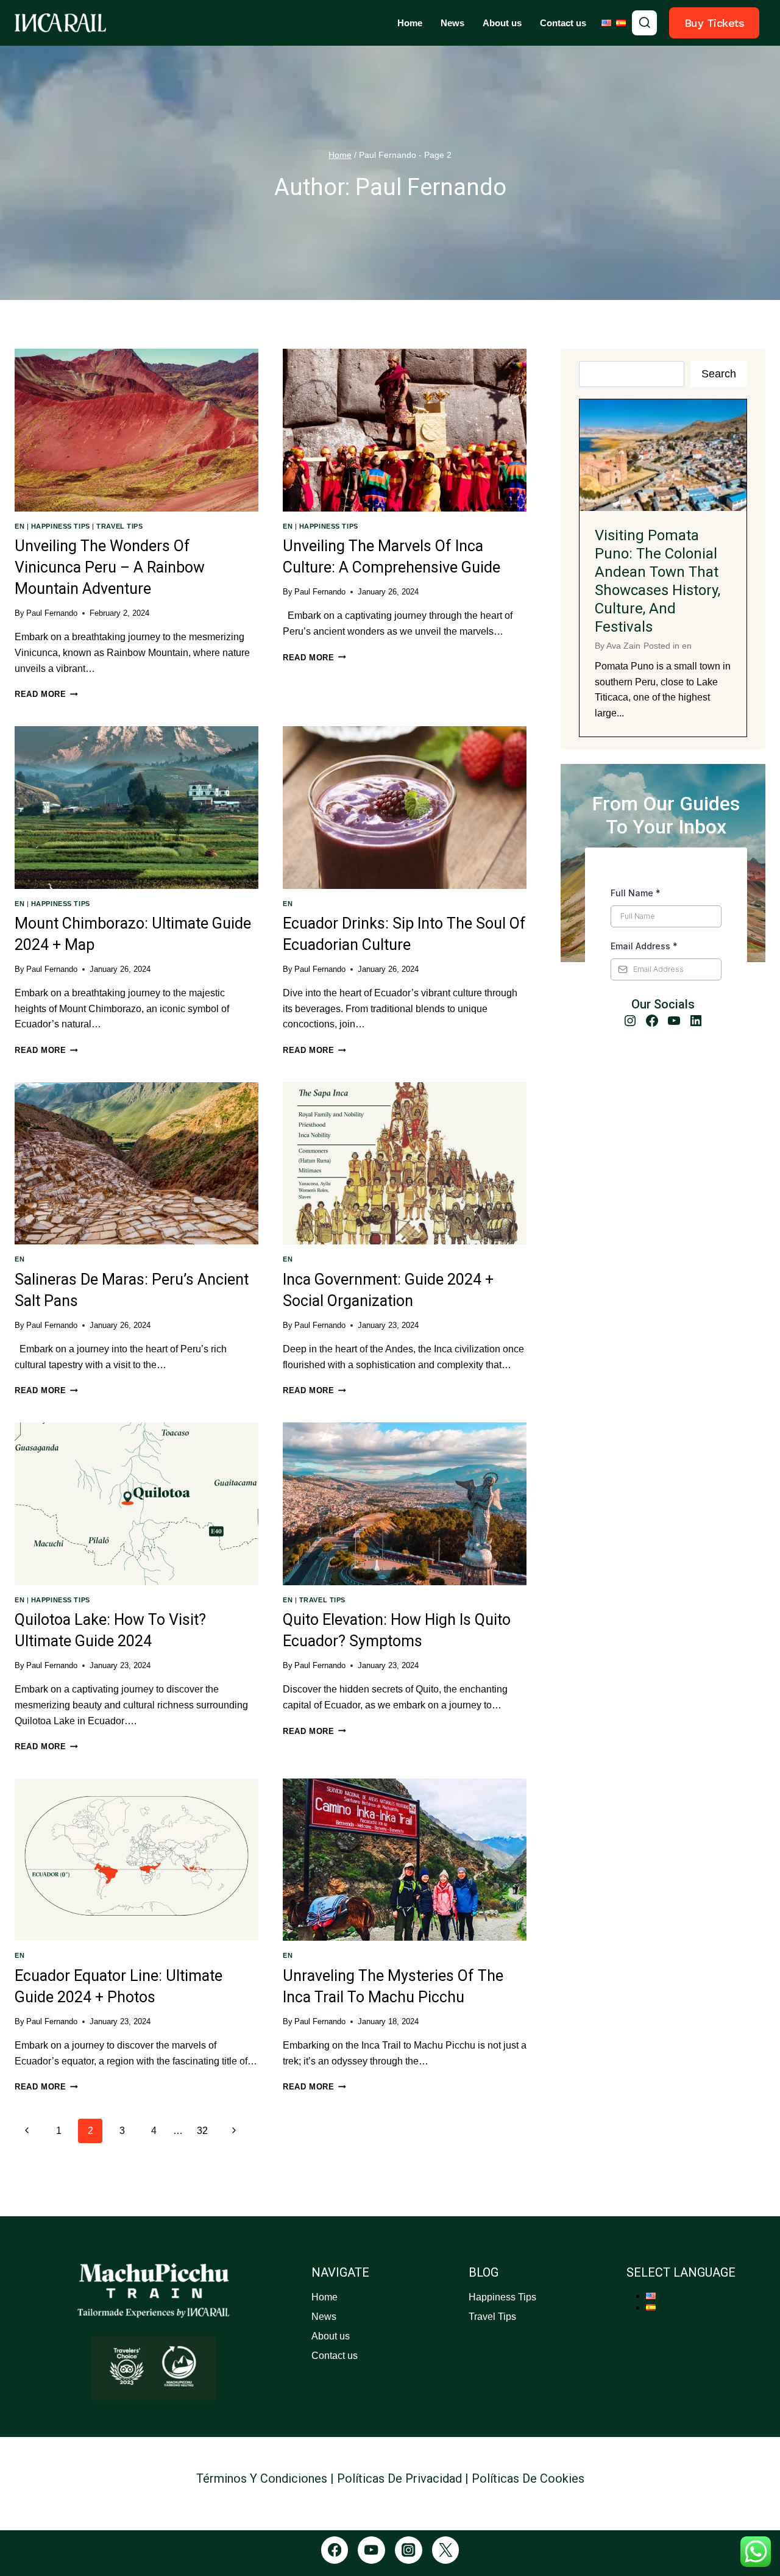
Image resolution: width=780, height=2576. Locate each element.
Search (719, 374)
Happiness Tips (61, 526)
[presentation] (136, 430)
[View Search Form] (645, 23)
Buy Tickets (714, 23)
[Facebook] (335, 2550)
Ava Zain (623, 646)
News (452, 23)
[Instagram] (409, 2550)
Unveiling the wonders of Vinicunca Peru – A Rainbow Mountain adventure (110, 567)
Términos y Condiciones (262, 2478)
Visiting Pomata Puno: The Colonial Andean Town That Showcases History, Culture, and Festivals (658, 581)
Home (410, 23)
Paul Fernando (52, 613)
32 (202, 2131)
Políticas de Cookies (528, 2478)
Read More (46, 694)
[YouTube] (371, 2550)
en (19, 526)
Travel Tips (119, 526)
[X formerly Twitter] (446, 2550)
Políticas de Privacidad (399, 2478)
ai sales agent (390, 2506)
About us (502, 23)
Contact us (563, 23)
